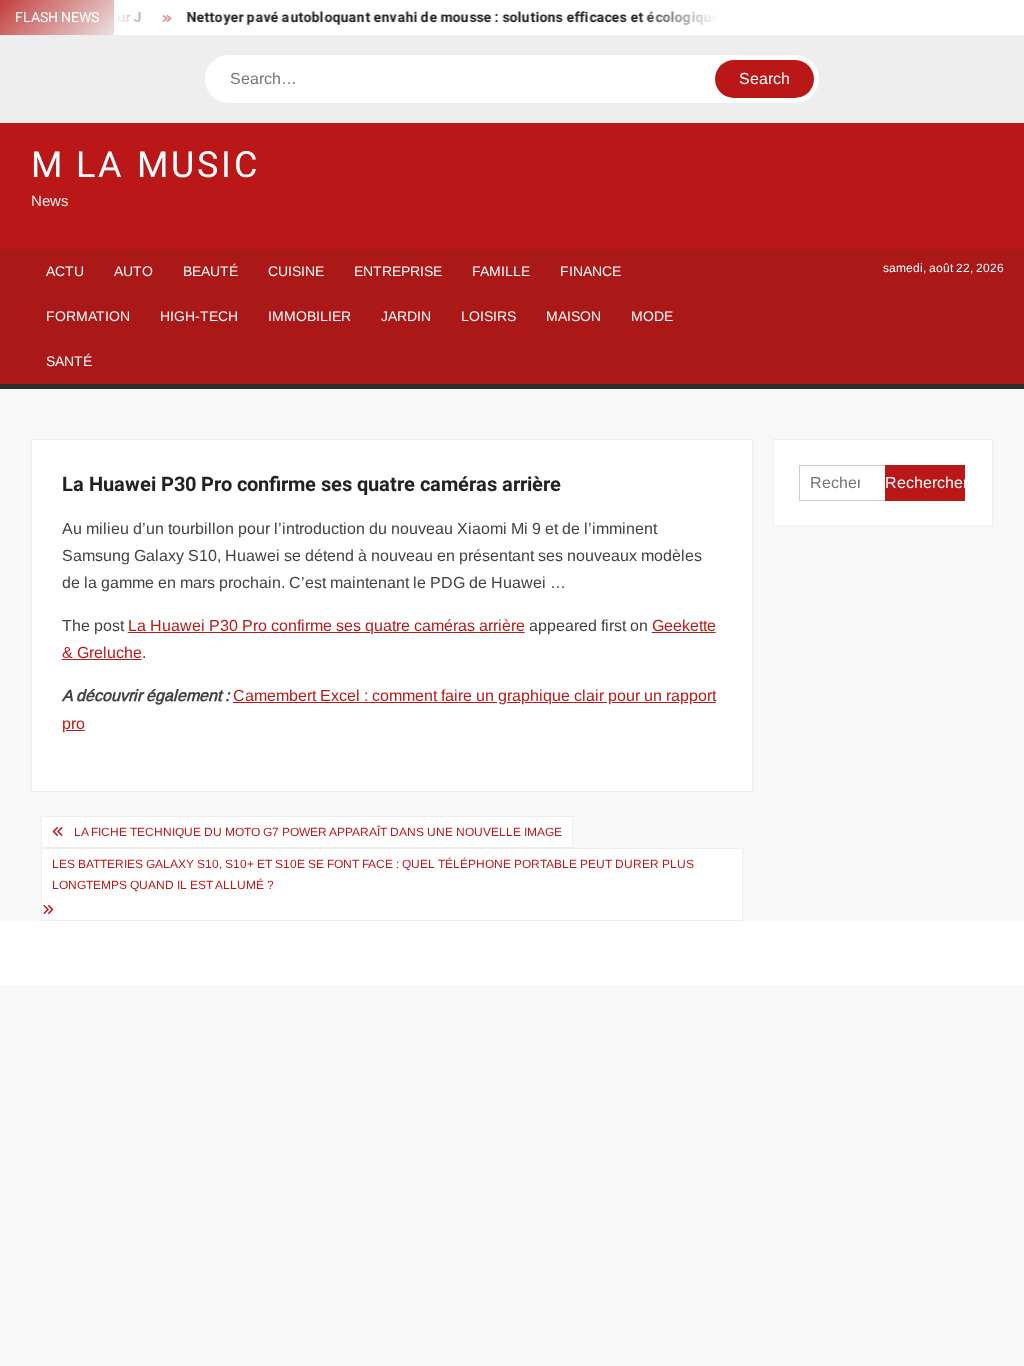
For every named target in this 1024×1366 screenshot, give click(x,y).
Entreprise (398, 271)
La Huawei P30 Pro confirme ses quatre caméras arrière (326, 625)
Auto (133, 271)
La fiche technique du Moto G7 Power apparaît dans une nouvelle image (318, 832)
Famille (501, 271)
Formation (88, 316)
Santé (69, 361)
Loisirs (488, 316)
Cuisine (296, 271)
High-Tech (199, 316)
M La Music (145, 165)
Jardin (406, 316)
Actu (65, 271)
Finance (590, 271)
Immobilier (309, 316)
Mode (652, 316)
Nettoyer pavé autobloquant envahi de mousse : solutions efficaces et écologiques (446, 17)
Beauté (210, 271)
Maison (573, 316)
